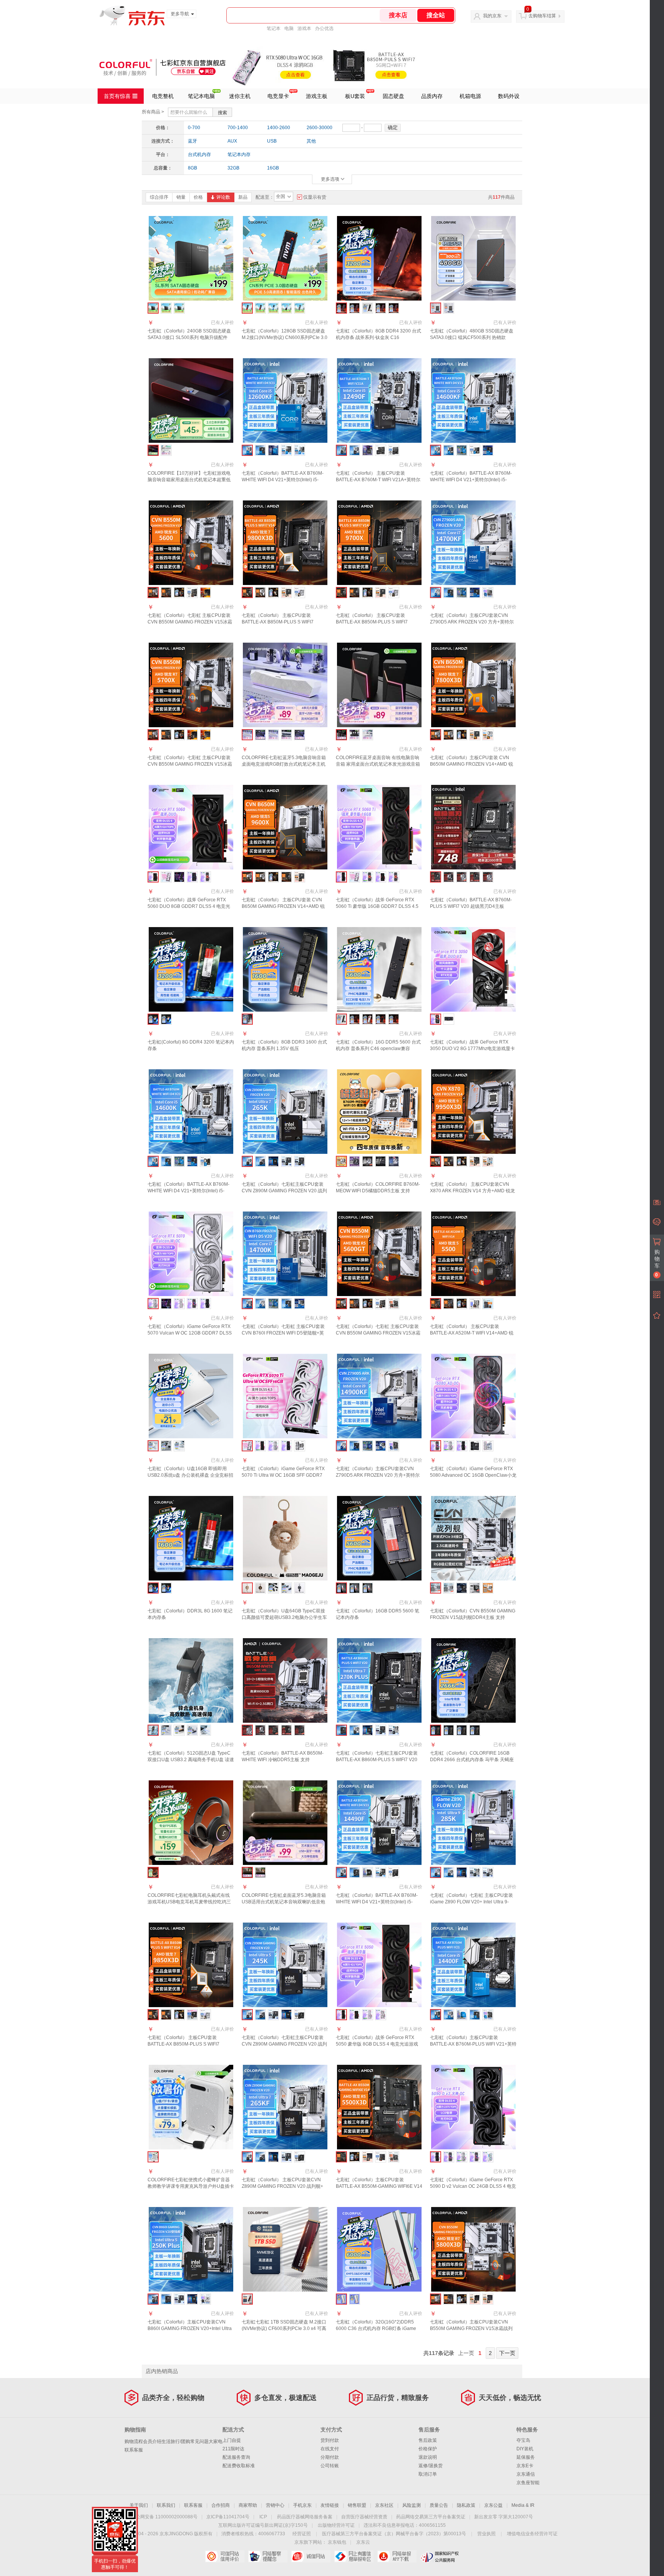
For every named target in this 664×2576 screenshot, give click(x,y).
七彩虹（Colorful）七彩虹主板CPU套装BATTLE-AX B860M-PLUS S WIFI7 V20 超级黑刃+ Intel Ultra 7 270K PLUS (377, 1760)
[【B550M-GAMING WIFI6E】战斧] (273, 1730)
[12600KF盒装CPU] (273, 450)
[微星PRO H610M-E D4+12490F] (394, 450)
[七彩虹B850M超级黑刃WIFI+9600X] (286, 877)
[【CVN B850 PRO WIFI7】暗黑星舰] (462, 1588)
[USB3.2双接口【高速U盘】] (179, 1446)
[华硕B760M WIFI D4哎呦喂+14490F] (381, 1872)
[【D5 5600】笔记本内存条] (354, 1588)
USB (272, 141)
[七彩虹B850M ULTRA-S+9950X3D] (449, 1161)
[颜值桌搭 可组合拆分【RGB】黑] (354, 735)
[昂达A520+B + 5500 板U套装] (488, 1304)
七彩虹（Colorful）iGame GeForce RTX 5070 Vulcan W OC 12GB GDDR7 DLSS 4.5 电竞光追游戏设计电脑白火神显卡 (190, 1333)
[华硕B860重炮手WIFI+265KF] (286, 2157)
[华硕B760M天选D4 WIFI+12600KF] (300, 450)
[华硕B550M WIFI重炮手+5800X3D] (488, 2299)
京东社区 (384, 2505)
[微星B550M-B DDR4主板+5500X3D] (381, 2157)
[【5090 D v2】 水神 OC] (488, 2157)
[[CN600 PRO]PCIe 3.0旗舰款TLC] (286, 308)
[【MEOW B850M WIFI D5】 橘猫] (488, 1588)
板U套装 (355, 96)
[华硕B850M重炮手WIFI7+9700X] (381, 592)
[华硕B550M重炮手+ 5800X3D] (475, 2299)
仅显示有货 (315, 197)
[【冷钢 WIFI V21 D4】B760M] (462, 877)
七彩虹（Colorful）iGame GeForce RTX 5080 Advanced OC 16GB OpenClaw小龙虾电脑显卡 (473, 1475)
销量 (181, 197)
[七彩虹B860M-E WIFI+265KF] (260, 2157)
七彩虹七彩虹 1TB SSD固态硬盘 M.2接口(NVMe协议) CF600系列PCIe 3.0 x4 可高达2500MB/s (284, 2328)
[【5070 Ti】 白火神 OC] (273, 1446)
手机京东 (302, 2505)
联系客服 (134, 2450)
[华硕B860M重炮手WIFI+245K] (273, 2015)
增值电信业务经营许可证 (532, 2534)
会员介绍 (152, 2441)
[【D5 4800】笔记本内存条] (368, 1588)
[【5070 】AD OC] (192, 1304)
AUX (232, 141)
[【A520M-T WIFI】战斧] (300, 1730)
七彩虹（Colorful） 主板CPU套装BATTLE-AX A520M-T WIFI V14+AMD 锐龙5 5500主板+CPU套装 (472, 1333)
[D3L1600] (166, 1588)
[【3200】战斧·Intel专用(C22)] (394, 308)
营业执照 (486, 2534)
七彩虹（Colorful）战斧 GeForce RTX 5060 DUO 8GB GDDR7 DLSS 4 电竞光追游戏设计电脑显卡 (189, 906)
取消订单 (428, 2474)
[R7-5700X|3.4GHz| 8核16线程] (179, 735)
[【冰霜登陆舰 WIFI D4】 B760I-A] (368, 1161)
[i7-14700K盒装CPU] (273, 1304)
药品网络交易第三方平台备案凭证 (431, 2517)
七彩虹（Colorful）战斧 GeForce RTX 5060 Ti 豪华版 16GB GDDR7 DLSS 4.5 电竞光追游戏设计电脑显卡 (377, 906)
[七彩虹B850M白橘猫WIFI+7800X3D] (449, 735)
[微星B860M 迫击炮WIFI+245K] (300, 2015)
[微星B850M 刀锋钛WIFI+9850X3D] (205, 2015)
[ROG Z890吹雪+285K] (475, 1872)
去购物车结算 (542, 16)
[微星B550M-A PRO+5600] (192, 592)
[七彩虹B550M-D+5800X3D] (449, 2299)
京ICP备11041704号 (228, 2517)
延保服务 (526, 2457)
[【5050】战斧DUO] (354, 2015)
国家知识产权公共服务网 (440, 2556)
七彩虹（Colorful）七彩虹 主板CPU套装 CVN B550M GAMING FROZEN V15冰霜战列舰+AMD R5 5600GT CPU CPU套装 (378, 1333)
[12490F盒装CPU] (368, 450)
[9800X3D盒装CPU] (273, 592)
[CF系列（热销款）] (449, 308)
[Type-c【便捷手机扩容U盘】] (166, 1446)
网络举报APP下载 (397, 2556)
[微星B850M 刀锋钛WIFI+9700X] (394, 592)
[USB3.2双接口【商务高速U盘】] (205, 1730)
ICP (263, 2517)
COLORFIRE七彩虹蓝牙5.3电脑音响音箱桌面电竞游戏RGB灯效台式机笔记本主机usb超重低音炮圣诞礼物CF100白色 (284, 764)
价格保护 (428, 2449)
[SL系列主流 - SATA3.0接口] (166, 308)
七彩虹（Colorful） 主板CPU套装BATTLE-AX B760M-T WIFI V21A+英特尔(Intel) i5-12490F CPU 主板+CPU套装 (378, 480)
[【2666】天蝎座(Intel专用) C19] (475, 1730)
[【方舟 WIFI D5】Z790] (394, 1161)
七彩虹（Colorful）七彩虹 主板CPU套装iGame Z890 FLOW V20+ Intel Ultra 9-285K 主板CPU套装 (471, 1902)
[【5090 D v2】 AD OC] (475, 2157)
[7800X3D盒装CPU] (462, 735)
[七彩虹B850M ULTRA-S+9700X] (354, 592)
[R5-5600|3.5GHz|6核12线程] (179, 592)
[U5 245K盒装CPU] (286, 2015)
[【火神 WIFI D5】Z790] (381, 1161)
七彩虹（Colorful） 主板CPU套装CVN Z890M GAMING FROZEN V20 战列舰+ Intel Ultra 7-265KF (282, 2186)
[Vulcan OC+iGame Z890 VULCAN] (475, 1446)
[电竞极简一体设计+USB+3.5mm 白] (273, 735)
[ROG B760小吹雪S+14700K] (300, 1304)
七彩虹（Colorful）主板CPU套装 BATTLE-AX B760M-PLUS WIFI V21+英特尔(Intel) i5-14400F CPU (473, 2044)
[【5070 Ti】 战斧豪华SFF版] (260, 1446)
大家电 (216, 2441)
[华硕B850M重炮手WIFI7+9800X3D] (286, 592)
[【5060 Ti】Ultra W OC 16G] (354, 877)
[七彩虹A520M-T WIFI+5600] (166, 592)
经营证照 (302, 2534)
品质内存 (432, 96)
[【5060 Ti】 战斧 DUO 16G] (381, 877)
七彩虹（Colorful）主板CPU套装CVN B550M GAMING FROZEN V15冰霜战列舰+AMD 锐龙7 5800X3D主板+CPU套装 (471, 2328)
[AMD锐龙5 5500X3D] (354, 2157)
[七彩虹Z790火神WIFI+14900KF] (354, 1446)
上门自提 (232, 2440)
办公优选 (324, 28)
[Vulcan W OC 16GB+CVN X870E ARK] (300, 1446)
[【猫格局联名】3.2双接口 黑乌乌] (300, 1588)
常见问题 (199, 2441)
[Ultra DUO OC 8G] (192, 877)
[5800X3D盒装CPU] (462, 2299)
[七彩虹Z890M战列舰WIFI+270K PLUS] (354, 1730)
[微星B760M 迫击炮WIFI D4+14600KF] (475, 450)
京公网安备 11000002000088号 (164, 2517)
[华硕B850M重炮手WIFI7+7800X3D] (475, 735)
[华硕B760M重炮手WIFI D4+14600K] (192, 1161)
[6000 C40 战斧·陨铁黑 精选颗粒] (394, 1019)
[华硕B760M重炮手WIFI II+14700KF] (475, 592)
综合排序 (159, 197)
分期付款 (330, 2457)
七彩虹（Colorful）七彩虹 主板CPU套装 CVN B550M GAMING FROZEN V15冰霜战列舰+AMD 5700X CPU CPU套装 (190, 764)
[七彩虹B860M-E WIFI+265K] (260, 1161)
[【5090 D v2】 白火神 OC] (462, 2157)
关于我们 (139, 2505)
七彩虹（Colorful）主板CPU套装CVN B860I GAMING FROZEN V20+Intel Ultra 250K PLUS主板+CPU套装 (190, 2328)
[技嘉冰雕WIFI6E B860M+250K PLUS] (205, 2299)
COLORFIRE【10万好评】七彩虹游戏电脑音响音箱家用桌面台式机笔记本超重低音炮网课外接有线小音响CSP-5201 (189, 480)
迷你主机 (240, 96)
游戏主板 (317, 96)
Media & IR (523, 2505)
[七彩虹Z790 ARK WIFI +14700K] (260, 1304)
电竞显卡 (278, 96)
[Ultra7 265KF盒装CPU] (273, 2157)
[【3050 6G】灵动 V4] (449, 1019)
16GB (273, 168)
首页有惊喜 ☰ (121, 96)
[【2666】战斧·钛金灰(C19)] (354, 308)
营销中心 (275, 2505)
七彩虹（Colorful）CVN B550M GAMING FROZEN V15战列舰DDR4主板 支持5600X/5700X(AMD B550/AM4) (473, 1617)
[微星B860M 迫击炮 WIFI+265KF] (300, 2157)
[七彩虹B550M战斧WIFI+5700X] (166, 735)
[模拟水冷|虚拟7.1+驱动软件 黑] (286, 735)
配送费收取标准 (239, 2466)
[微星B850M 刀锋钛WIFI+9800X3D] (300, 592)
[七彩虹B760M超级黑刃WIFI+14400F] (475, 2015)
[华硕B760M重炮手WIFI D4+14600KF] (488, 450)
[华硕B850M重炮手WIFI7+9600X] (300, 877)
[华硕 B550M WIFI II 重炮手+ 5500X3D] (368, 2157)
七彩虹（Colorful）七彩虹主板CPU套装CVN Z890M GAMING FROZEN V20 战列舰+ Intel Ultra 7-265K (284, 1191)
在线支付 (330, 2449)
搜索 (222, 113)
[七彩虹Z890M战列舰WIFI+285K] (449, 1872)
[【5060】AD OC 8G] (205, 877)
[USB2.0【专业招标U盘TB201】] (166, 1730)
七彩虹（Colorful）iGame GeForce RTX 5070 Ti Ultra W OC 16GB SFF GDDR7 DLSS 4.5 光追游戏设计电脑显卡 (283, 1475)
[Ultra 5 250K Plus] (192, 2299)
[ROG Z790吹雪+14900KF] (381, 1446)
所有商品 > (153, 112)
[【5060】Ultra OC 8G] (179, 877)
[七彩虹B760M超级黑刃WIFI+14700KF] (449, 592)
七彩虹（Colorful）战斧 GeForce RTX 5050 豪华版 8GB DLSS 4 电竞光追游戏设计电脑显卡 (377, 2044)
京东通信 (526, 2474)
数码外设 (509, 96)
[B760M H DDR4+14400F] (488, 2015)
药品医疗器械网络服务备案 (305, 2517)
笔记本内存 (239, 155)
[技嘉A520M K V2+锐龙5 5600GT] (394, 1304)
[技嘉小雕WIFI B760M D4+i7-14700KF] (488, 592)
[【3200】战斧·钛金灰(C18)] (381, 308)
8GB (193, 168)
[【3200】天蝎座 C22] (462, 1730)
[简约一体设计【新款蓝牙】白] (166, 450)
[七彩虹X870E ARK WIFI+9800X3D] (260, 592)
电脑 (289, 28)
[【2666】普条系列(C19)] (368, 308)
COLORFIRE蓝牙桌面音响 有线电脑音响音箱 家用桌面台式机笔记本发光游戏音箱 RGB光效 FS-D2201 (378, 764)
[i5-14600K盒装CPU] (179, 1161)
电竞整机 (163, 96)
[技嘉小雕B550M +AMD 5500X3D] (394, 2157)
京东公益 (493, 2505)
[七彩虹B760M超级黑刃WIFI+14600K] (166, 1161)
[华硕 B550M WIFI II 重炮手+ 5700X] (192, 735)
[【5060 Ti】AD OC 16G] (394, 877)
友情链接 (330, 2505)
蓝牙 (193, 141)
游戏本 (304, 28)
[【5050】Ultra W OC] (368, 2015)
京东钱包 (337, 2542)
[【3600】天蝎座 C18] (449, 1730)
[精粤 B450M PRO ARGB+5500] (475, 1304)
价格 (198, 197)
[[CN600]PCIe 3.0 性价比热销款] (260, 308)
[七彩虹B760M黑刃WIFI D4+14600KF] (449, 450)
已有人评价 (222, 322)
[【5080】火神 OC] (462, 1446)
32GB (233, 168)
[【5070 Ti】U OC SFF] (286, 1446)
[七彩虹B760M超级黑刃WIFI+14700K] (286, 1304)
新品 (243, 197)
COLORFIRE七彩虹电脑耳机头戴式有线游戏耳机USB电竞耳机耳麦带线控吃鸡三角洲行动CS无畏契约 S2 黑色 (189, 1902)
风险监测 (412, 2505)
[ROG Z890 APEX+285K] (488, 1872)
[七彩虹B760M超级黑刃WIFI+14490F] (354, 1872)
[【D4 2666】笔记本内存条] (166, 1019)
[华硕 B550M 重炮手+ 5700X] (205, 735)
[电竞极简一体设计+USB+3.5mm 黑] (260, 735)
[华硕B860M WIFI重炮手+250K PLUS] (179, 2299)
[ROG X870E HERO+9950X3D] (475, 1161)
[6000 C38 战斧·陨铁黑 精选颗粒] (354, 1019)
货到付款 (330, 2440)
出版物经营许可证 (336, 2525)
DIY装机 (525, 2449)
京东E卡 (525, 2466)
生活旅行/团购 (176, 2441)
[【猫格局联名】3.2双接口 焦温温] (260, 1588)
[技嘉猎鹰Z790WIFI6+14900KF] (394, 1446)
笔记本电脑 (201, 96)
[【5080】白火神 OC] (449, 1446)
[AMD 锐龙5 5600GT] (368, 1304)
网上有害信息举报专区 (354, 2556)
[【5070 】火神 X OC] (205, 1304)
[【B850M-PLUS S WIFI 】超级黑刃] (286, 1730)
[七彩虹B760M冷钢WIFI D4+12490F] (354, 450)
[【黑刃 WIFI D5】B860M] (449, 877)
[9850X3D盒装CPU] (179, 2015)
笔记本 (274, 28)
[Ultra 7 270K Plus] (368, 1730)
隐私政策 (466, 2505)
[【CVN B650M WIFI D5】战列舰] (449, 1588)
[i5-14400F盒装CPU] (462, 2015)
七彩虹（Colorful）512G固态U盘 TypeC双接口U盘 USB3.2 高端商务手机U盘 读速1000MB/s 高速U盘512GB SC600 (191, 1760)
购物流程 (134, 2441)
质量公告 (439, 2505)
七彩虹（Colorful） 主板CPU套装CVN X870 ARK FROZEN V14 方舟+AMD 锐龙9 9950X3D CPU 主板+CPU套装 (472, 1191)
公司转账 (330, 2466)
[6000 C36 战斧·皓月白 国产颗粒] (368, 1019)
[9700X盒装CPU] (368, 592)
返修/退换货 (431, 2466)
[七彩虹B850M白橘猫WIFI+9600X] (260, 877)
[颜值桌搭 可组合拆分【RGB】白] (368, 735)
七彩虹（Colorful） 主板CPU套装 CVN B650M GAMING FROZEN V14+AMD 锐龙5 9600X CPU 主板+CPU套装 (283, 906)
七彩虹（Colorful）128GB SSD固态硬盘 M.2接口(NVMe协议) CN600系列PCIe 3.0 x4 (285, 337)
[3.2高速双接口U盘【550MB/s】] (192, 1730)
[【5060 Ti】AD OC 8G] (368, 877)
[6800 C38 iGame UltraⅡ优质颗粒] (354, 2299)
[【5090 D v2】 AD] (449, 2157)
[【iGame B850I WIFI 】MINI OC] (475, 1588)
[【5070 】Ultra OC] (166, 1304)
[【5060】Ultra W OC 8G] (166, 877)
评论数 (223, 197)
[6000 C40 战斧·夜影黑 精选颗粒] (381, 1019)
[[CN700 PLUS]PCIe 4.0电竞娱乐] (300, 308)
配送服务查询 (236, 2457)
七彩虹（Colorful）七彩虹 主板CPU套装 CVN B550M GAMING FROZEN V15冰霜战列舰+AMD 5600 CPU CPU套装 (190, 622)
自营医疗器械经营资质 (364, 2517)
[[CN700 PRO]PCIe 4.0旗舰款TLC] (273, 308)
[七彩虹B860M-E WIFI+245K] (260, 2015)
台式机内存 (199, 155)
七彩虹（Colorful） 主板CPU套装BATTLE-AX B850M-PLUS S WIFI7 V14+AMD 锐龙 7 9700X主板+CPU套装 (377, 622)
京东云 (363, 2542)
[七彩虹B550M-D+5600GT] (354, 1304)
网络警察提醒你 (268, 2556)
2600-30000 (320, 128)
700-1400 (238, 128)
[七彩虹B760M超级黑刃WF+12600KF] (260, 450)
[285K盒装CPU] (462, 1872)
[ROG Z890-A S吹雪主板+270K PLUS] (394, 1730)
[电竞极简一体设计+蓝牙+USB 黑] (300, 735)
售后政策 (428, 2440)
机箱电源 (470, 96)
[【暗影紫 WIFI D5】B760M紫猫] (354, 1161)
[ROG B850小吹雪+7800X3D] (488, 735)
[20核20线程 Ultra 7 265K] (273, 1161)
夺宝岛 (523, 2440)
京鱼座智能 (528, 2483)
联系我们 (166, 2505)
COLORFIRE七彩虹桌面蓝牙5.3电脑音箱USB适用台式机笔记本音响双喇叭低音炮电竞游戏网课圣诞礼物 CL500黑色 (284, 1902)
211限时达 (233, 2449)
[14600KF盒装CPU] (462, 450)
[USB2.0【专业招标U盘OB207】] (273, 1588)
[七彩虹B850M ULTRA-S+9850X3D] (166, 2015)
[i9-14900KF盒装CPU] (368, 1446)
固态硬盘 (393, 96)
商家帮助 (248, 2505)
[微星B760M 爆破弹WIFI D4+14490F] (394, 1872)
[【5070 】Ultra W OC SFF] (179, 1304)
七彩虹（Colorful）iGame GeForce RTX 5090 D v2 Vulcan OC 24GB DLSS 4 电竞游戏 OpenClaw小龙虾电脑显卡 (473, 2186)
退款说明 (428, 2457)
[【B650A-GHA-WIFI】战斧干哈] (260, 1730)
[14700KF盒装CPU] (462, 592)
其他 (311, 141)
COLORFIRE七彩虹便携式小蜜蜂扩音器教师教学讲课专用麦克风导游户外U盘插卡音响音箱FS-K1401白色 (191, 2186)
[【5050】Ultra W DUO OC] (381, 2015)
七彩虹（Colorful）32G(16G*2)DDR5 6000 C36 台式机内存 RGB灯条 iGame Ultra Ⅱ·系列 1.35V (376, 2328)
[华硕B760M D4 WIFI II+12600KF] (286, 450)
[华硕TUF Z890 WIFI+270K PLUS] (381, 1730)
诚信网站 (311, 2556)
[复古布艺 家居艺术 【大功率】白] (260, 1872)
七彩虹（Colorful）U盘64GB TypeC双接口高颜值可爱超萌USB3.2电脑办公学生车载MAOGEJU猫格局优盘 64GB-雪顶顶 (284, 1617)
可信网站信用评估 (225, 2556)
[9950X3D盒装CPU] (462, 1161)
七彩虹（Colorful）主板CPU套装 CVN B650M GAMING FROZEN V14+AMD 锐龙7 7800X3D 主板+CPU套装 (471, 764)
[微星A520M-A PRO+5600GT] (381, 1304)
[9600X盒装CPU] (273, 877)
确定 (393, 127)
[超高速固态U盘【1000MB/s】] (179, 1730)
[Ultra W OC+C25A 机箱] (488, 1446)
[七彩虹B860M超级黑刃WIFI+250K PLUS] (166, 2299)
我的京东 (492, 16)
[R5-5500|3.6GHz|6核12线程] (462, 1304)
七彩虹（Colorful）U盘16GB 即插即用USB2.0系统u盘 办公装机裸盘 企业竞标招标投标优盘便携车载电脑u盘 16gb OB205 (190, 1475)
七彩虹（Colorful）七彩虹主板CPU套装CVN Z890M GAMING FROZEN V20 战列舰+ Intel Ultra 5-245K (284, 2044)
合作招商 (221, 2505)
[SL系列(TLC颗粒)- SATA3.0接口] (179, 308)
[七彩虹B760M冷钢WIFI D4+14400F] (449, 2015)
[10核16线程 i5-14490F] (368, 1872)
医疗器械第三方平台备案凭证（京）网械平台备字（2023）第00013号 (394, 2534)
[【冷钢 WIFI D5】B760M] (488, 877)
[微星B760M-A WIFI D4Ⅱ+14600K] (205, 1161)
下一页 (507, 2353)
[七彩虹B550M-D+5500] (449, 1304)
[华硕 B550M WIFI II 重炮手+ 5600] (205, 592)
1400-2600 (279, 128)
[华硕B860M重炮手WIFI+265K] (286, 1161)
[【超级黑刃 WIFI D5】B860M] (475, 877)
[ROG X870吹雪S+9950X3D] (488, 1161)
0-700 (194, 128)
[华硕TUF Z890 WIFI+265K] (300, 1161)
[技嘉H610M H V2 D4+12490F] (381, 450)
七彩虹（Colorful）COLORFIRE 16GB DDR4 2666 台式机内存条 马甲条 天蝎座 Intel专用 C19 (472, 1760)
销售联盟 (357, 2505)
